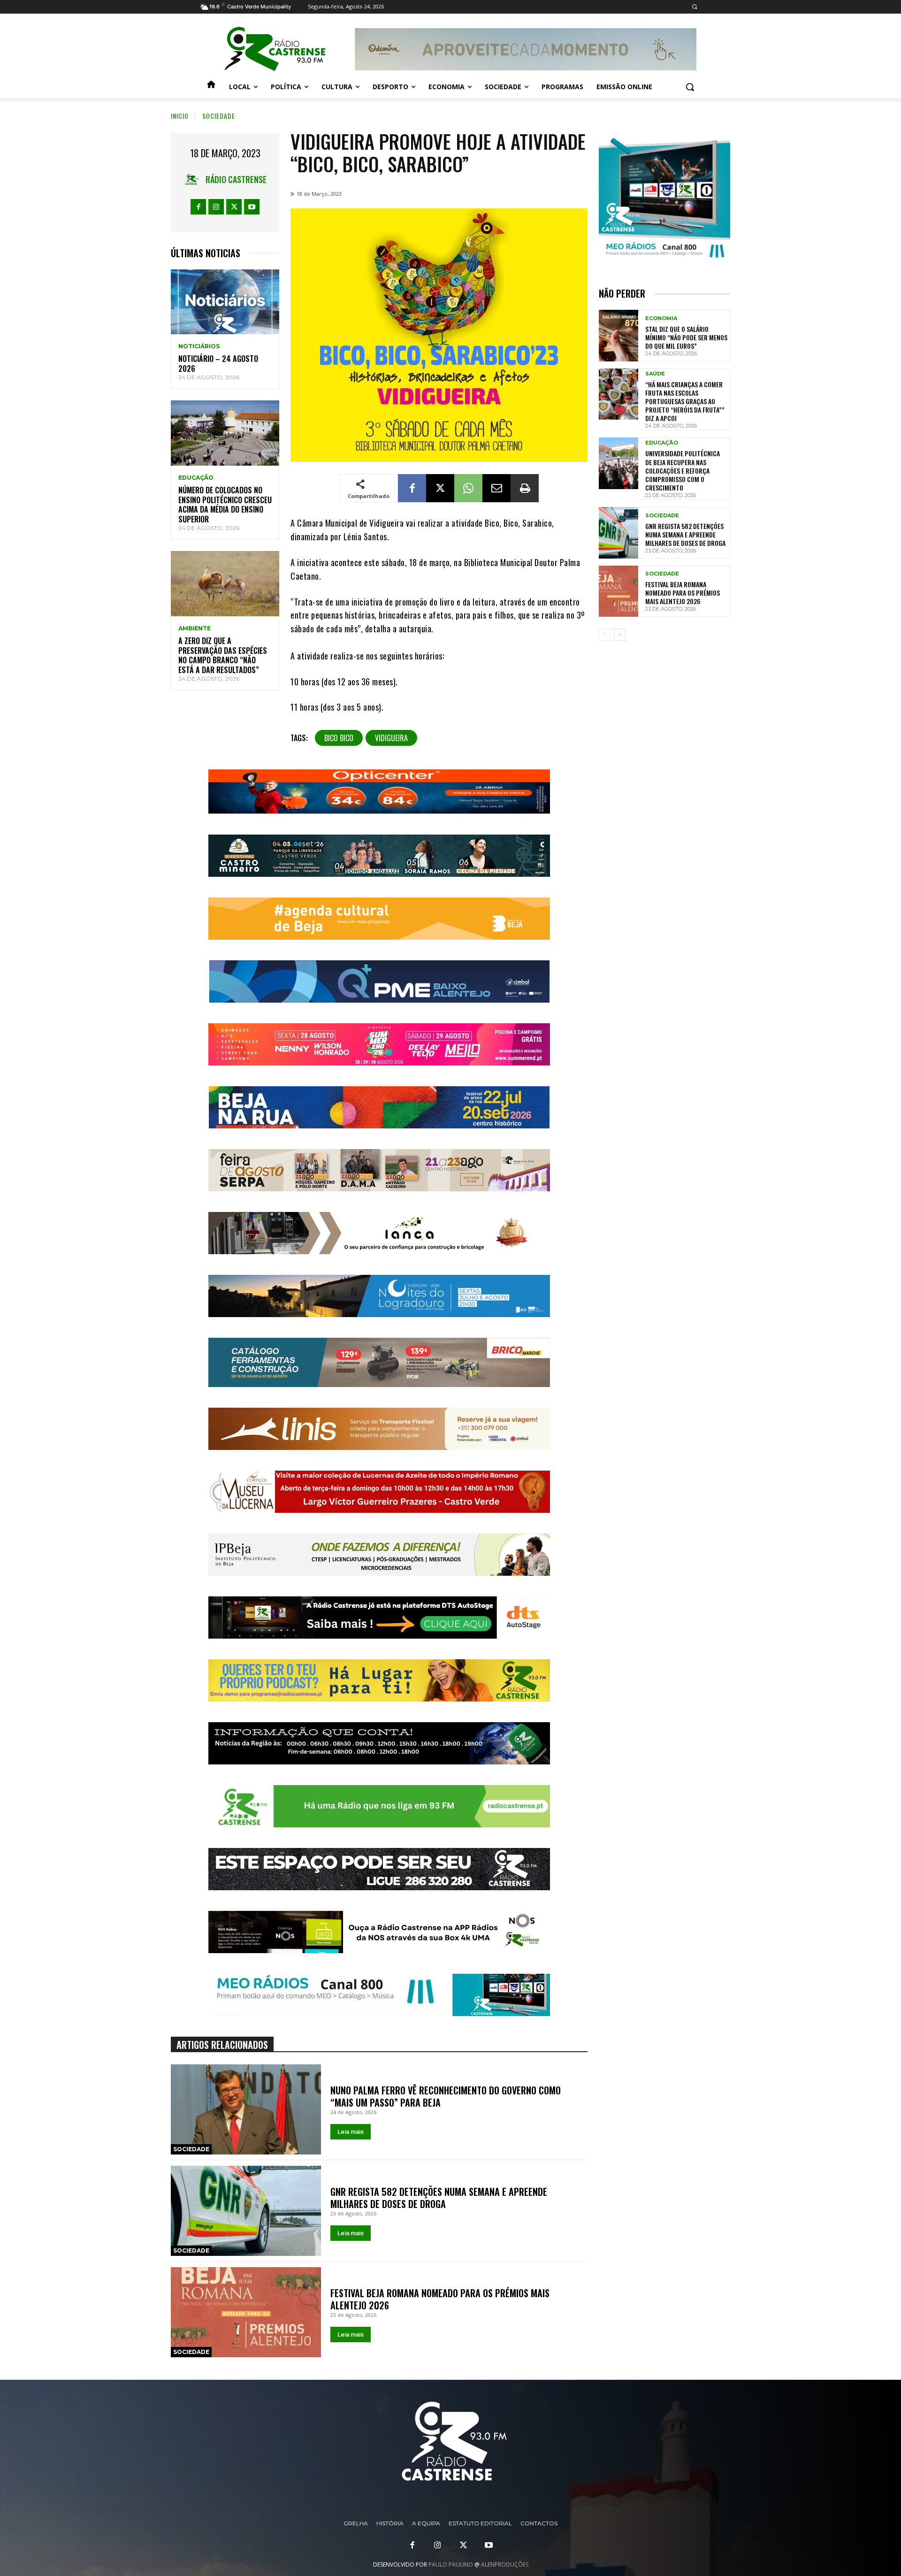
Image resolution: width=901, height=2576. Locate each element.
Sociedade (219, 116)
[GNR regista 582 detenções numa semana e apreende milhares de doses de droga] (246, 2211)
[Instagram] (216, 207)
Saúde (655, 374)
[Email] (496, 488)
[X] (234, 207)
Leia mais (351, 2132)
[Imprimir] (525, 488)
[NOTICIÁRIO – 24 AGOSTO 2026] (225, 302)
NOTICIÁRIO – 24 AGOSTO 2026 (218, 364)
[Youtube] (252, 207)
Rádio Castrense (236, 179)
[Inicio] (211, 87)
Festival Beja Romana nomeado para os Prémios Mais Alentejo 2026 (440, 2299)
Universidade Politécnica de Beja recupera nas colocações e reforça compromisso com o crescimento (683, 470)
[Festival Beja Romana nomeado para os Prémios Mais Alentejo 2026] (246, 2312)
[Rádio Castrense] (275, 49)
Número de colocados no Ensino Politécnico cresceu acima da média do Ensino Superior (225, 505)
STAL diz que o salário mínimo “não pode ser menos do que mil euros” (686, 337)
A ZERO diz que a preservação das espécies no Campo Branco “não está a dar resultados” (223, 655)
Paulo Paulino (451, 2564)
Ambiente (195, 629)
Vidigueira (391, 738)
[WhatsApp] (468, 488)
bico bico (339, 738)
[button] (694, 7)
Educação (196, 478)
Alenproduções (505, 2564)
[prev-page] (605, 635)
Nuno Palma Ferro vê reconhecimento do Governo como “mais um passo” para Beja (446, 2096)
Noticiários (199, 346)
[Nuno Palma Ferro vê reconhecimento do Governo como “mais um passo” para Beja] (246, 2109)
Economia (661, 318)
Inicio (180, 116)
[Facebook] (198, 207)
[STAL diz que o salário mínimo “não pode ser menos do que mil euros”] (618, 335)
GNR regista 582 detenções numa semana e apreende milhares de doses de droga (439, 2198)
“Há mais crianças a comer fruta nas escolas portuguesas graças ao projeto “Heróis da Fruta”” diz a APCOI (685, 401)
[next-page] (620, 635)
